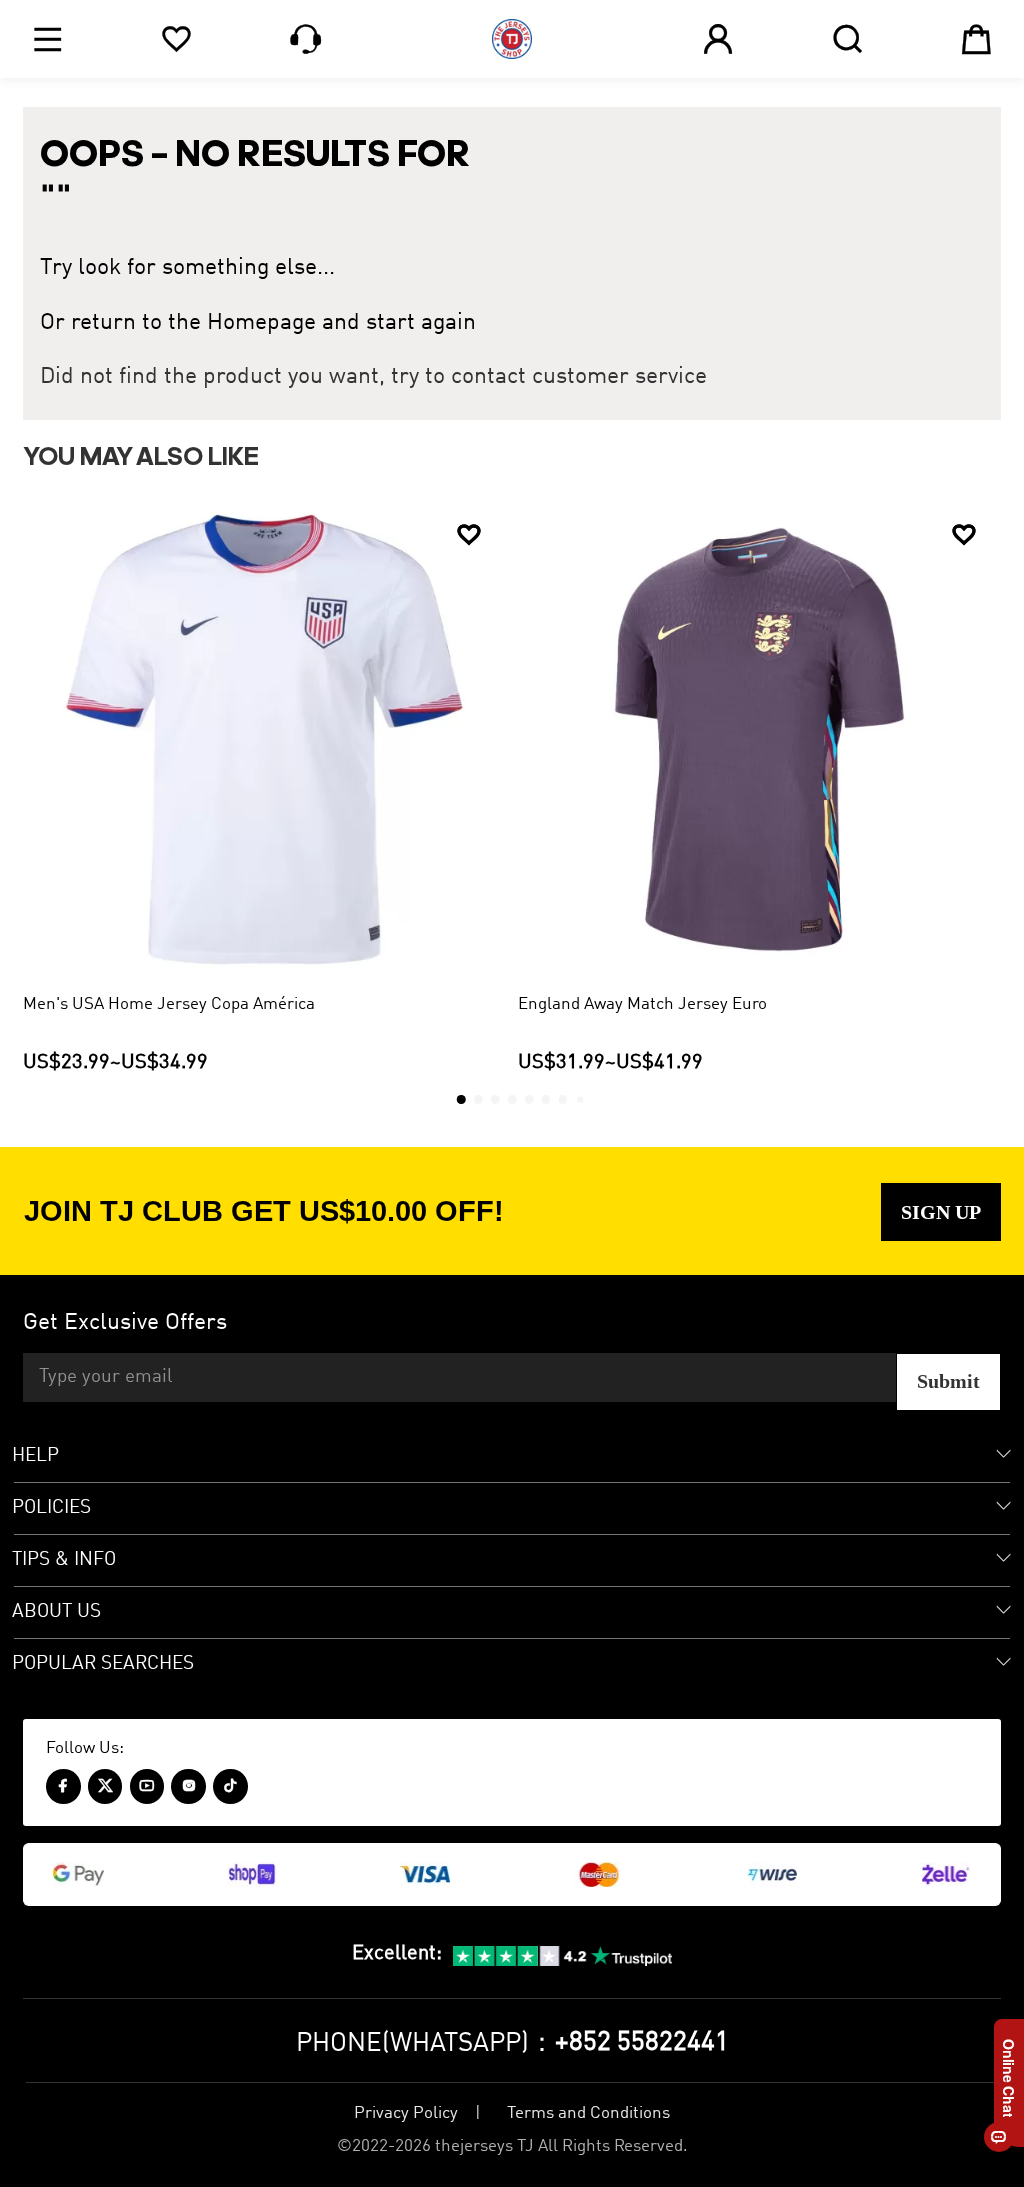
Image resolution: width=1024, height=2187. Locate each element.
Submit (948, 1381)
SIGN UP (941, 1212)
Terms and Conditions (588, 2113)
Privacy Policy (406, 2113)
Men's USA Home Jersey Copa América (169, 1004)
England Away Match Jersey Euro (642, 1004)
